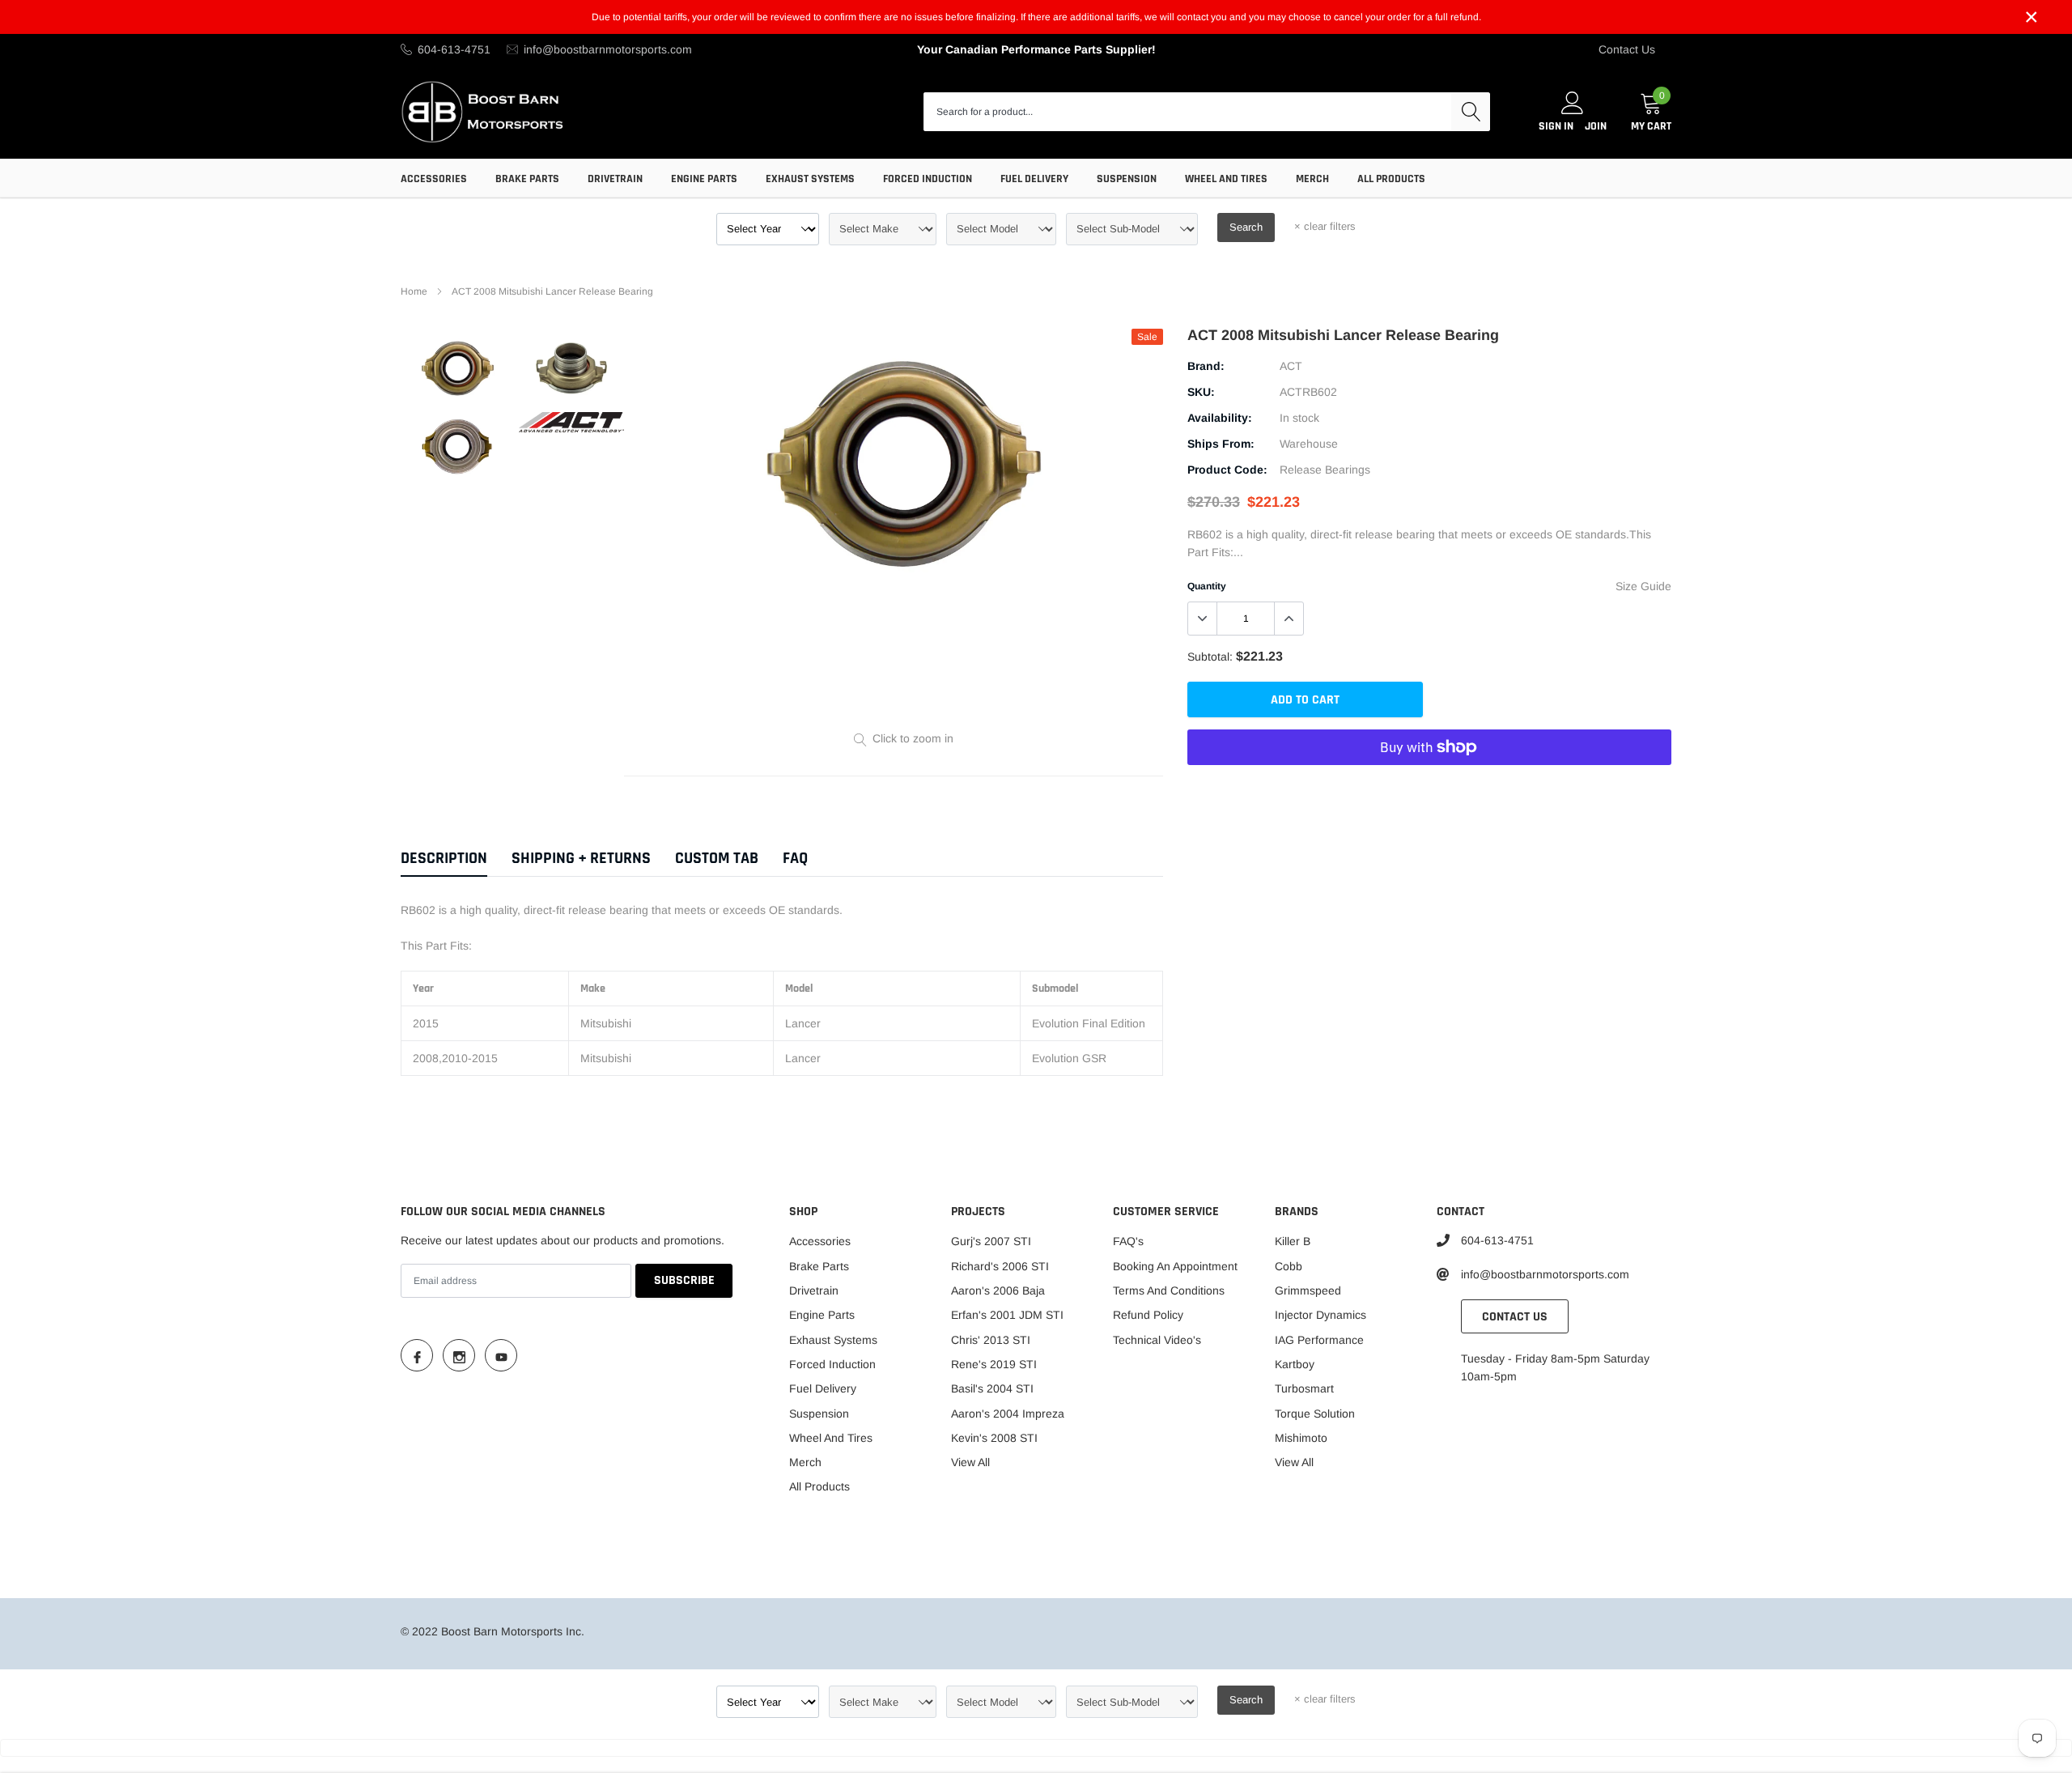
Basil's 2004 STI (992, 1388)
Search (1246, 227)
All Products (1391, 179)
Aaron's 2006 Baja (998, 1290)
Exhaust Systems (810, 179)
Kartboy (1295, 1364)
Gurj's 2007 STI (991, 1241)
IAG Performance (1319, 1340)
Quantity (1207, 586)
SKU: (1201, 392)
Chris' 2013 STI (991, 1340)
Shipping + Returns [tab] (581, 859)
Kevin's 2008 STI (994, 1438)
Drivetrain (615, 179)
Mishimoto (1301, 1438)
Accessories (434, 179)
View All (970, 1462)
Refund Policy (1148, 1315)
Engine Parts (704, 179)
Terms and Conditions (1169, 1290)
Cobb (1289, 1266)
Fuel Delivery (1034, 179)
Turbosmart (1304, 1388)
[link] (458, 368)
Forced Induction (928, 179)
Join (1596, 126)
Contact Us (1627, 49)
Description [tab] (444, 859)
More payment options (1429, 787)
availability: (1220, 418)
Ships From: (1221, 444)
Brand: (1206, 366)
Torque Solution (1315, 1414)
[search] (1471, 112)
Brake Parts (527, 179)
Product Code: (1227, 470)
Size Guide (1643, 586)
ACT (1291, 366)
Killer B (1293, 1241)
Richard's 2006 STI (1000, 1266)
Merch (1312, 179)
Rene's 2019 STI (994, 1364)
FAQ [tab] (795, 859)
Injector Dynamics (1320, 1315)
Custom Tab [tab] (717, 859)
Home (414, 291)
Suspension (1127, 179)
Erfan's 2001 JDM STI (1007, 1315)
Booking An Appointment (1175, 1266)
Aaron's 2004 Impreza (1008, 1414)
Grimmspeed (1308, 1290)
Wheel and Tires (1226, 179)
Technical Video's (1157, 1340)
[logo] (484, 111)
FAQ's (1128, 1241)
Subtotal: (1210, 657)
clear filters (1325, 226)
